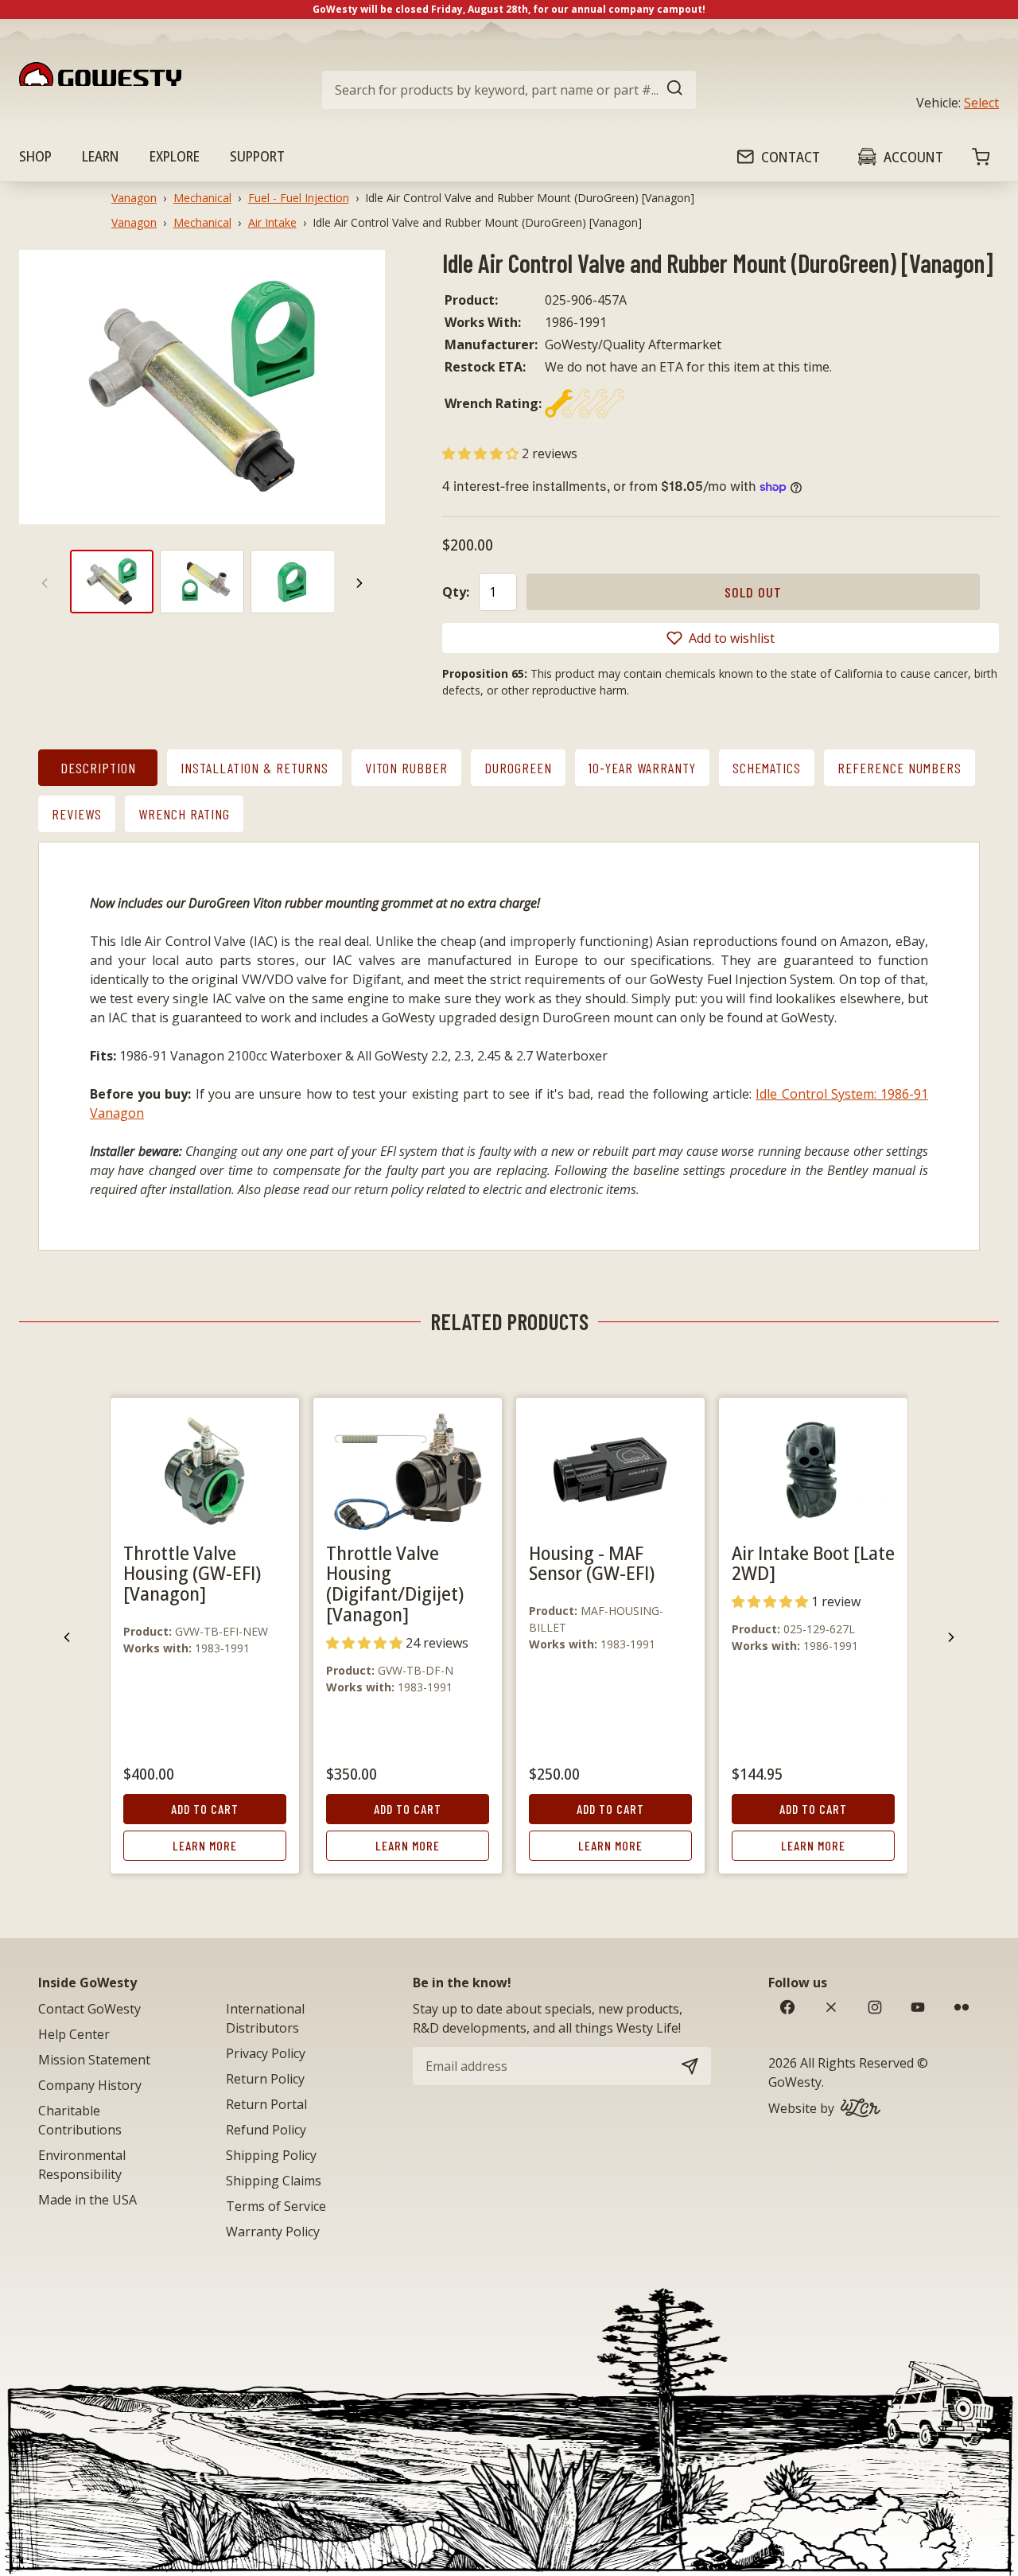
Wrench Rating (184, 814)
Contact (791, 157)
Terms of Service (276, 2206)
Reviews (77, 814)
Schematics (767, 768)
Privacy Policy (266, 2053)
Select (981, 103)
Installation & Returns (254, 768)
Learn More (205, 1845)
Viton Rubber (406, 768)
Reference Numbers (899, 768)
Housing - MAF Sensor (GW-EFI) (592, 1563)
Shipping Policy (271, 2155)
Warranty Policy (273, 2232)
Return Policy (265, 2079)
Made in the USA (87, 2200)
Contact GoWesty (89, 2009)
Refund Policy (266, 2130)
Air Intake (272, 222)
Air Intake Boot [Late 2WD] (813, 1563)
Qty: (456, 592)
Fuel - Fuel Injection (299, 198)
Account (913, 157)
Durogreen (518, 768)
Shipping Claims (274, 2181)
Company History (90, 2085)
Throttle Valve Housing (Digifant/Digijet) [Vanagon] (395, 1584)
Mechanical (202, 198)
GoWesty (795, 2082)
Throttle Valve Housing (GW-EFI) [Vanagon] (192, 1573)
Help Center (74, 2034)
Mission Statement (94, 2060)
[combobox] (509, 90)
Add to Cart (205, 1809)
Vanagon (134, 198)
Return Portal (266, 2104)
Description (98, 768)
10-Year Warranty (642, 768)
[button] (482, 453)
